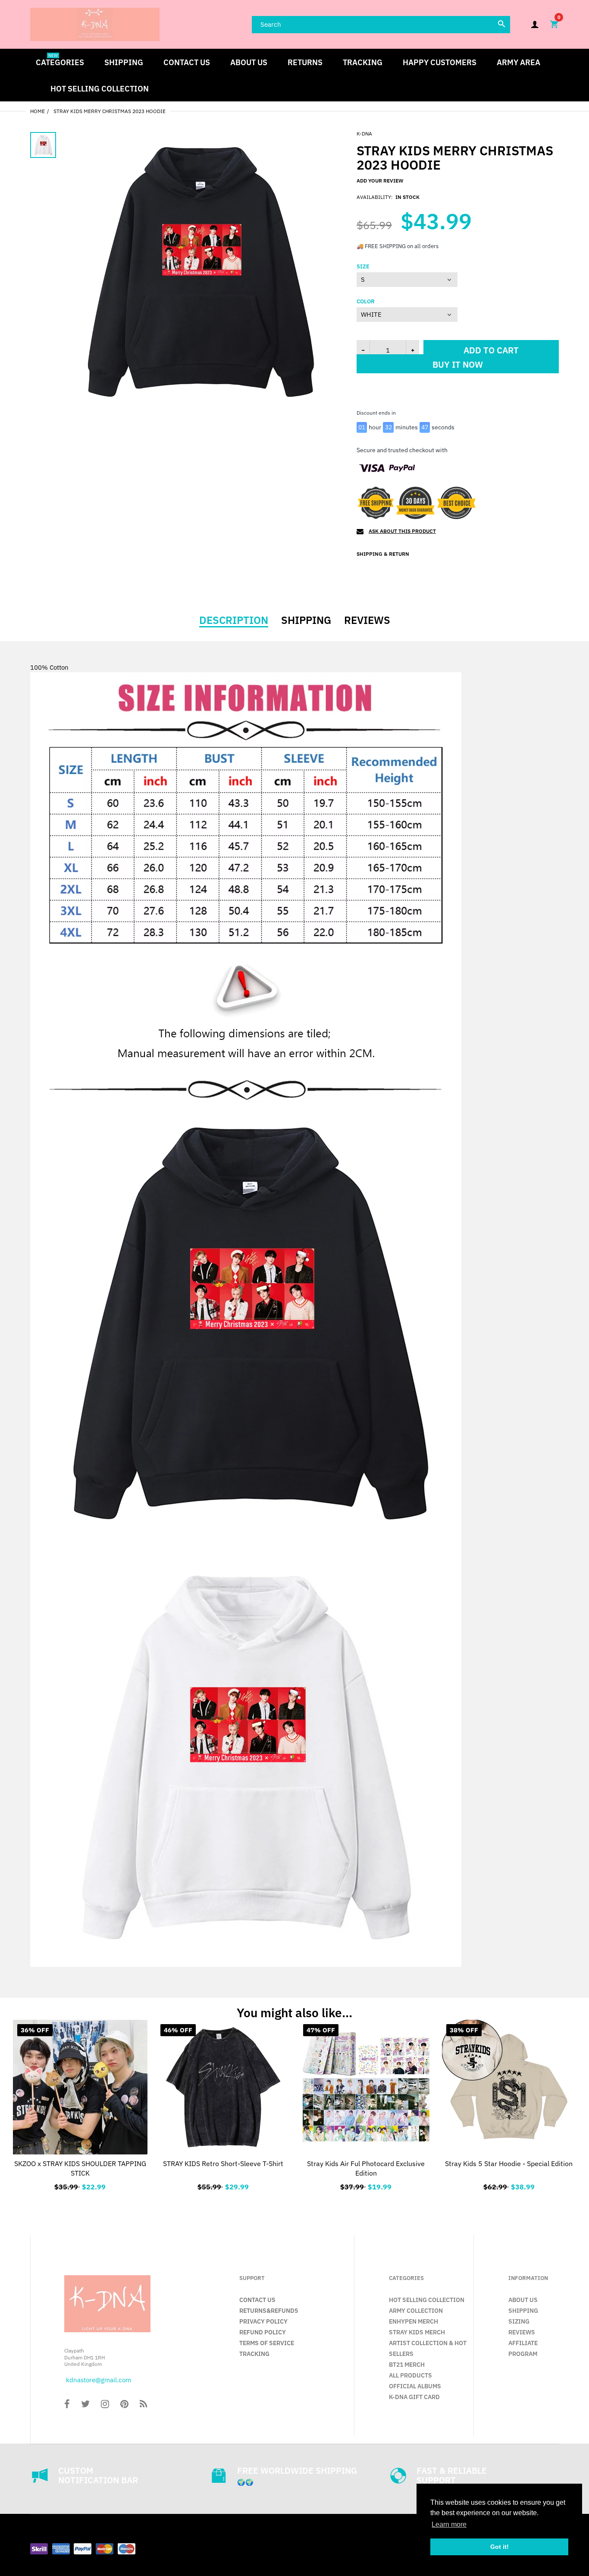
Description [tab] (234, 620)
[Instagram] (105, 2405)
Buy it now (458, 377)
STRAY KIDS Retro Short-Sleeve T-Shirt (223, 2163)
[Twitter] (85, 2405)
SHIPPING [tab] (306, 620)
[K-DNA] (95, 24)
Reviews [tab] (367, 620)
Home (38, 111)
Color (366, 302)
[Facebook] (67, 2405)
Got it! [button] (500, 2547)
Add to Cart (366, 2185)
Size (363, 267)
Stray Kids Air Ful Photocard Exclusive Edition (366, 2168)
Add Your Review (380, 181)
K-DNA (364, 134)
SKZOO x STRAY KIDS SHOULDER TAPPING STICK (80, 2168)
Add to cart (491, 350)
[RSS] (143, 2405)
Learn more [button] (449, 2524)
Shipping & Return (383, 554)
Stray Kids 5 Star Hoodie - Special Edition (509, 2163)
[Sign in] (535, 24)
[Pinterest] (124, 2405)
